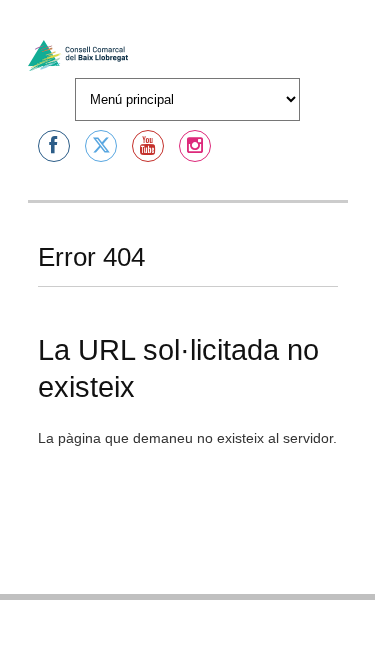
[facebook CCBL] (54, 146)
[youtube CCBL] (148, 146)
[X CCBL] (101, 146)
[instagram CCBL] (195, 146)
